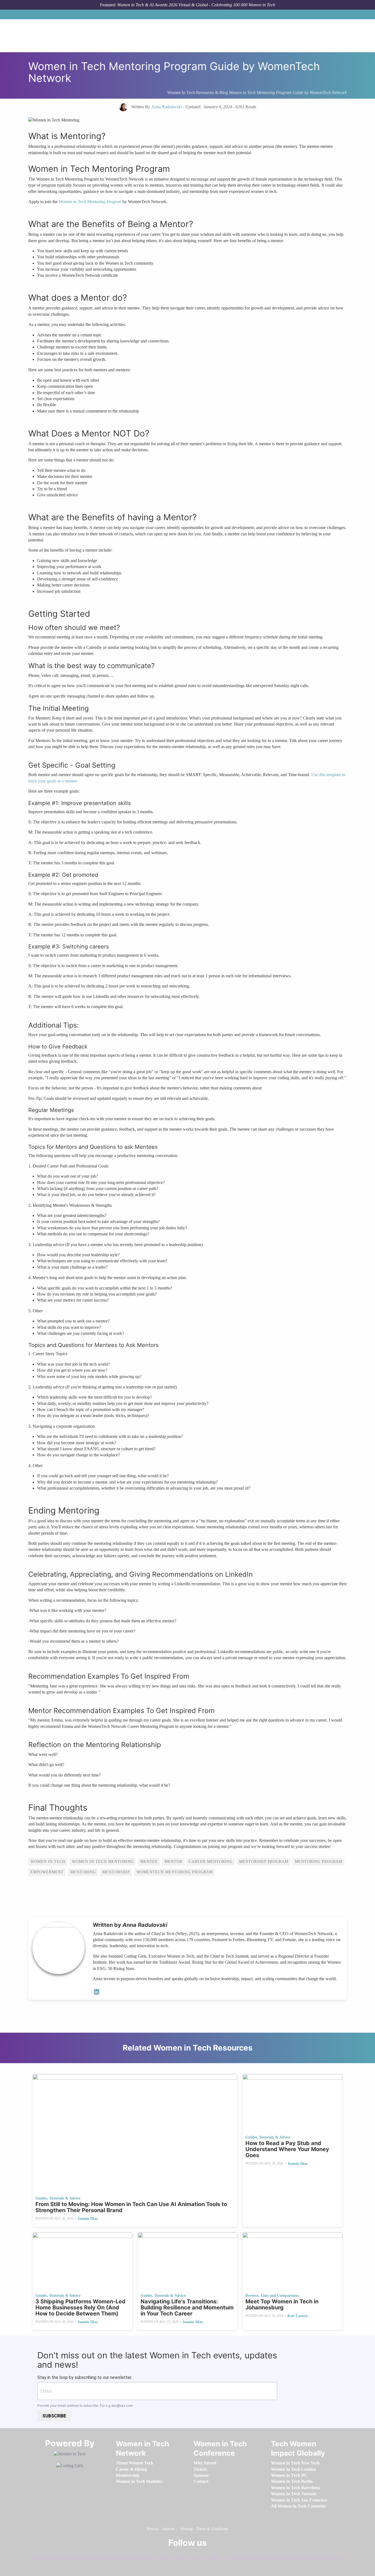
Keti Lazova (297, 2316)
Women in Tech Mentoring (103, 1862)
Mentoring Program (319, 1862)
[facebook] (152, 2555)
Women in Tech (48, 1862)
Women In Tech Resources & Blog (198, 92)
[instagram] (187, 2555)
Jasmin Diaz (88, 2219)
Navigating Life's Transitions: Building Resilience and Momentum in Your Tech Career (187, 2307)
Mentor (173, 1862)
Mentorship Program (264, 1862)
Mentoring (83, 1872)
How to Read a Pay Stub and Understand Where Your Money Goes (287, 2149)
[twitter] (204, 2555)
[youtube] (221, 2555)
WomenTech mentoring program (175, 1872)
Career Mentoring (211, 1862)
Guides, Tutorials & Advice (58, 2198)
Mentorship (116, 1872)
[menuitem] (135, 2463)
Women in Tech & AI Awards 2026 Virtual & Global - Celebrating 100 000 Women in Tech (196, 5)
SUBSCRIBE (54, 2416)
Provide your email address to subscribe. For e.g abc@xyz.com (85, 2405)
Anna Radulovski (145, 1925)
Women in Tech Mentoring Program (90, 202)
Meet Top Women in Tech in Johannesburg (282, 2304)
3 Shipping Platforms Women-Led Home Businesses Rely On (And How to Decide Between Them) (80, 2307)
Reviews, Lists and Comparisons (272, 2296)
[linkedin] (169, 2555)
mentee (149, 1862)
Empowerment (47, 1872)
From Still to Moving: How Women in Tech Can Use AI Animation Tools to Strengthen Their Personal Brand (131, 2207)
